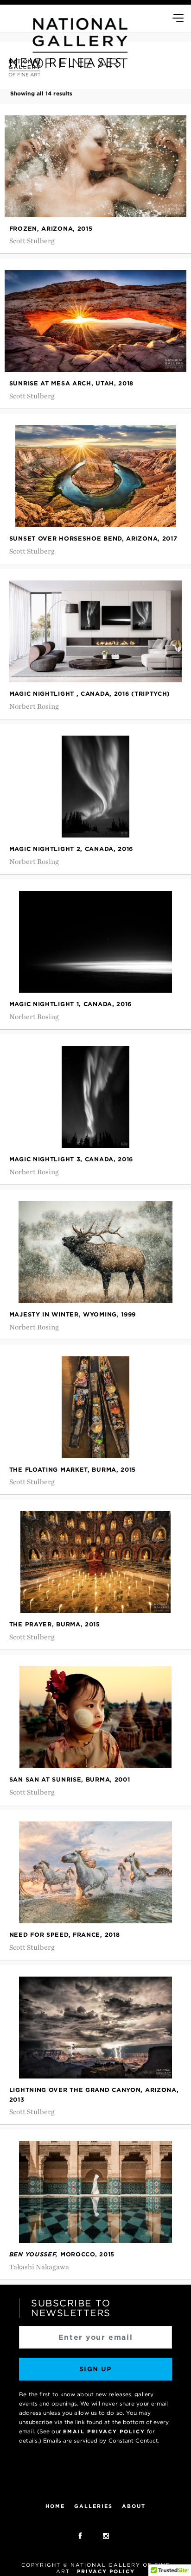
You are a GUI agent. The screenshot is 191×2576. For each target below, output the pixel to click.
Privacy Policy (106, 2571)
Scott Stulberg (32, 241)
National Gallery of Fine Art (95, 2478)
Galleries (93, 2507)
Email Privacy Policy (104, 2431)
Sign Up (95, 2369)
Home (55, 2507)
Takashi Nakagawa (39, 2267)
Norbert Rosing (34, 707)
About (134, 2507)
